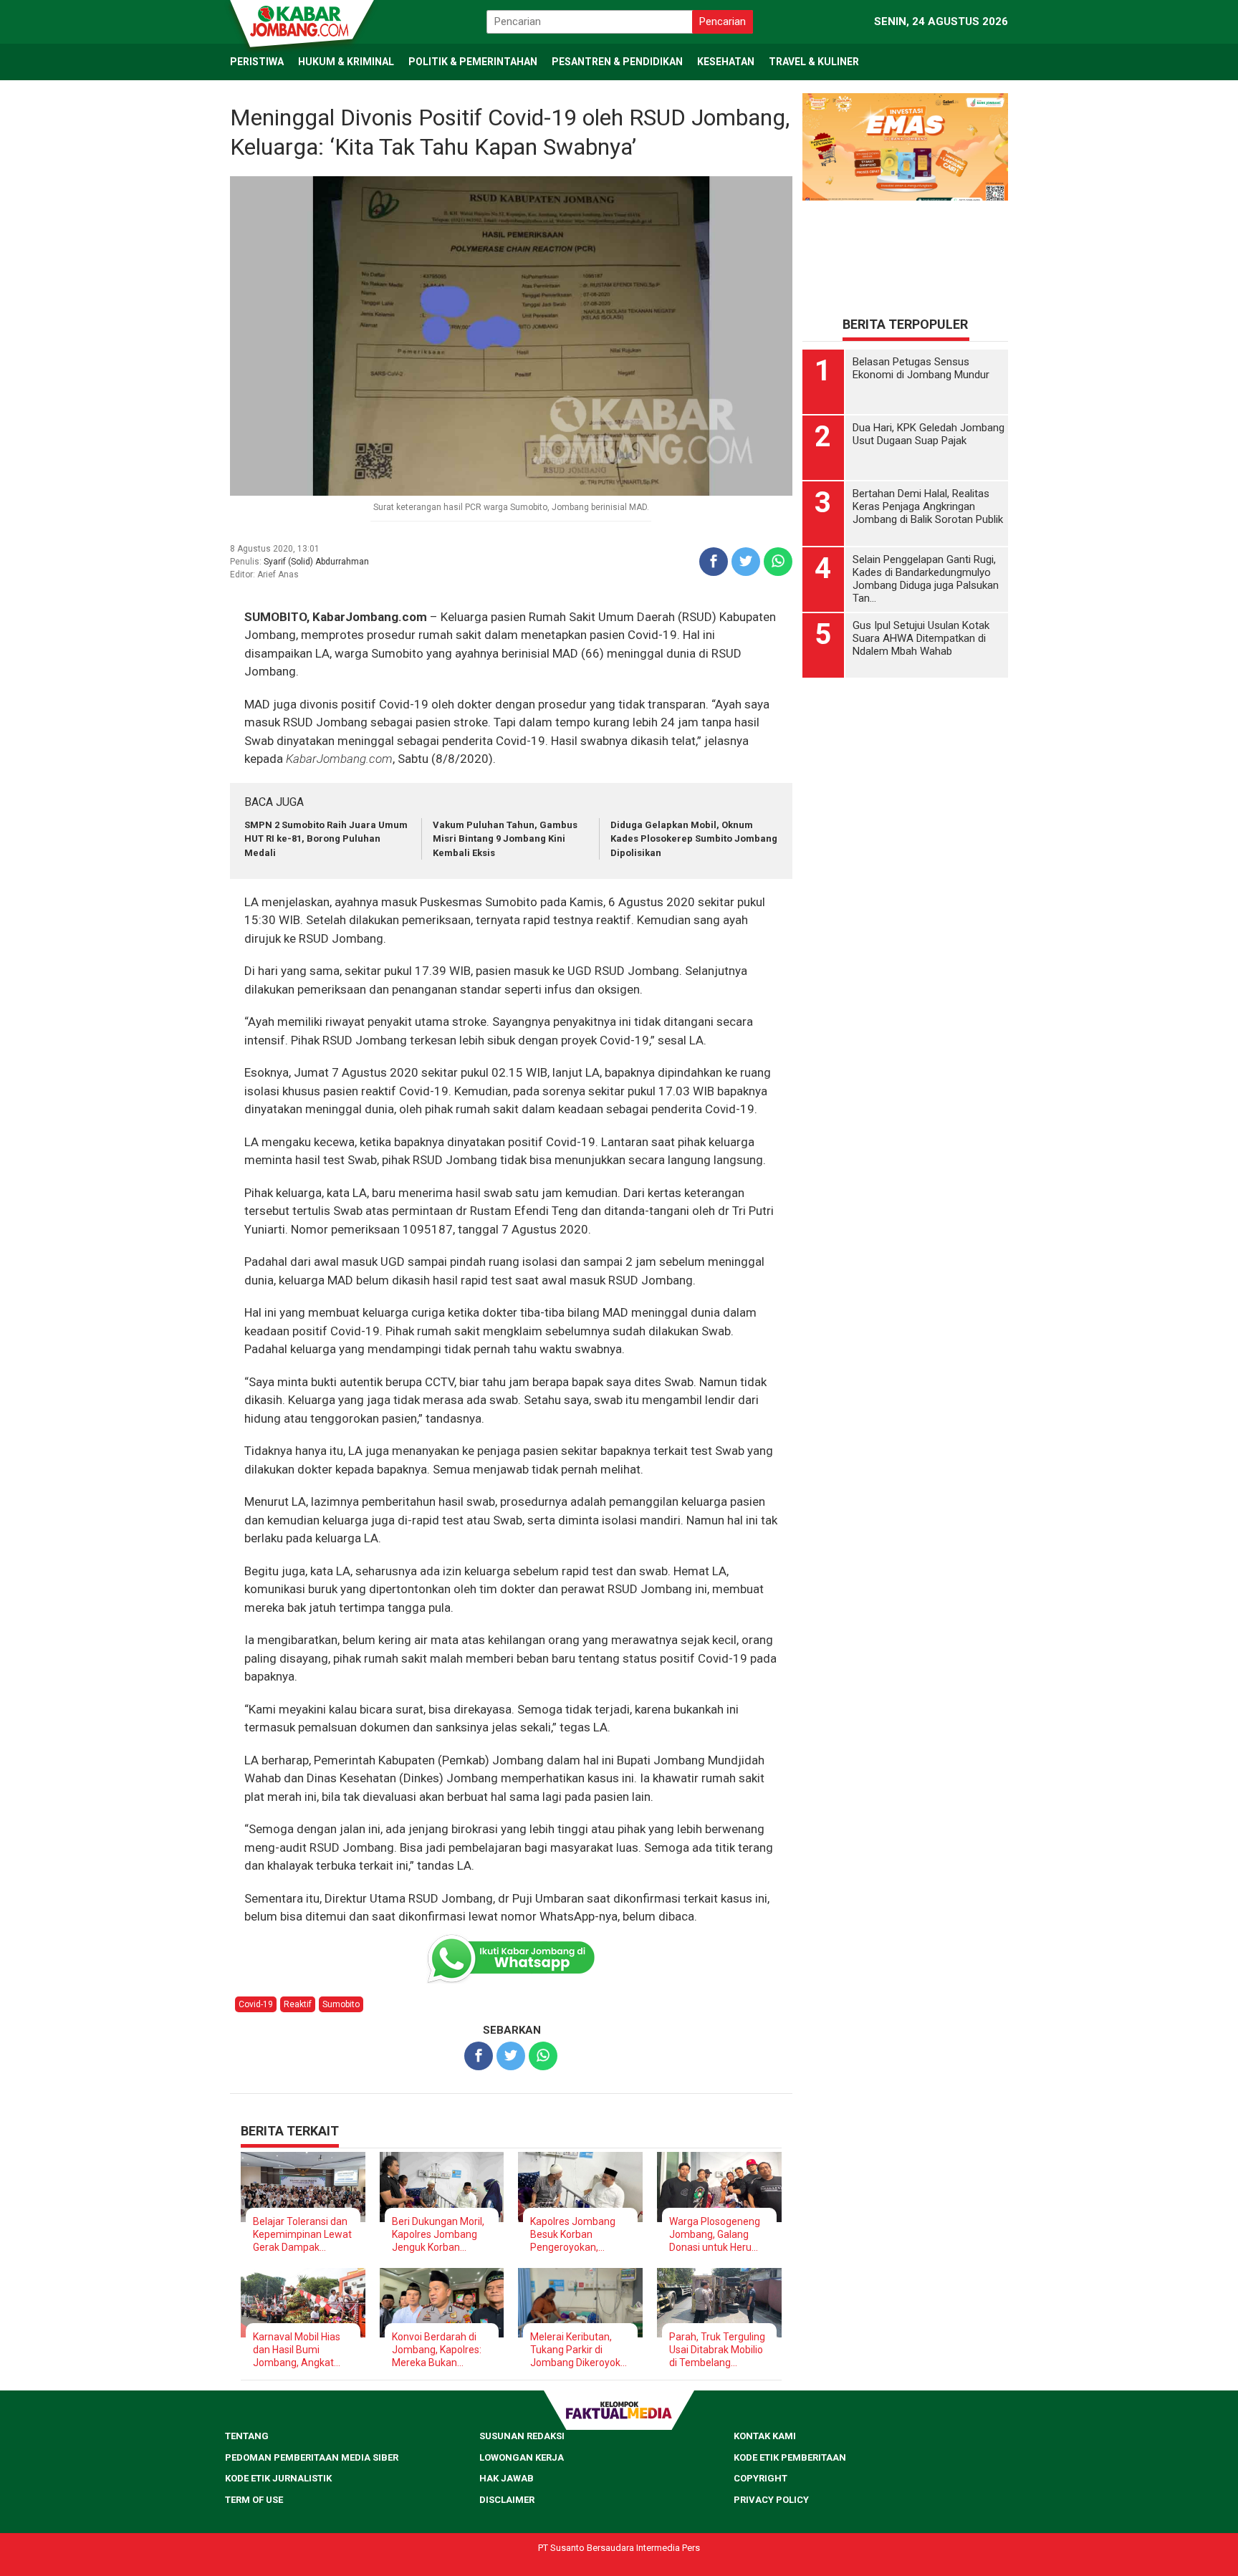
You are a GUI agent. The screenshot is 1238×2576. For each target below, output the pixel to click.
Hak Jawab (507, 2478)
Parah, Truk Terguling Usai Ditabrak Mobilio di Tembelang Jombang (717, 2350)
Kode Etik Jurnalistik (278, 2478)
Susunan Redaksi (522, 2436)
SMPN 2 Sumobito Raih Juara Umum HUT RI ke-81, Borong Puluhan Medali (326, 839)
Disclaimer (507, 2500)
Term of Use (254, 2500)
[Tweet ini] (746, 562)
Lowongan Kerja (522, 2457)
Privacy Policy (771, 2500)
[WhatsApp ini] (778, 562)
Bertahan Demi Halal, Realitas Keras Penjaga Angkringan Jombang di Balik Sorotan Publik (928, 506)
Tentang (247, 2436)
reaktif (298, 2004)
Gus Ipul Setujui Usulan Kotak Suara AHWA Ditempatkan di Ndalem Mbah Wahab (921, 638)
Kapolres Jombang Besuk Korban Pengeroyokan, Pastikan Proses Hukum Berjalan (573, 2235)
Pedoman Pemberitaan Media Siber (312, 2457)
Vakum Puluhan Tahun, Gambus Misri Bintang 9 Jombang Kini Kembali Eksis (505, 839)
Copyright (760, 2478)
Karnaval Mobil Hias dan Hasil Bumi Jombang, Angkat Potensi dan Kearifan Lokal (300, 2350)
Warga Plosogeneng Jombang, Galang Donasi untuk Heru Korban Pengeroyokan (715, 2235)
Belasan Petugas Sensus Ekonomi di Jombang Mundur (921, 368)
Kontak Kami (765, 2436)
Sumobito (341, 2004)
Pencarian (723, 21)
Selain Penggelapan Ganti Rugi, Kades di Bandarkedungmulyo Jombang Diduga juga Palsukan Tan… (926, 579)
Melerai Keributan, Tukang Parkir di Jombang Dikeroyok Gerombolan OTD (575, 2350)
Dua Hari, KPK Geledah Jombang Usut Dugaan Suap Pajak (929, 434)
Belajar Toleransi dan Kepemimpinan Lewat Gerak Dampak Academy (302, 2235)
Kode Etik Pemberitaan (790, 2457)
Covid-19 (256, 2004)
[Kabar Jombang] (301, 20)
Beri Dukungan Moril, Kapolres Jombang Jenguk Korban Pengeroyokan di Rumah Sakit (438, 2235)
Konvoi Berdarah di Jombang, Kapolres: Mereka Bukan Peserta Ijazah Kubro (439, 2350)
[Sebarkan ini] (714, 562)
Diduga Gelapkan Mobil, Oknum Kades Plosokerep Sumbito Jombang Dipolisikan (694, 839)
